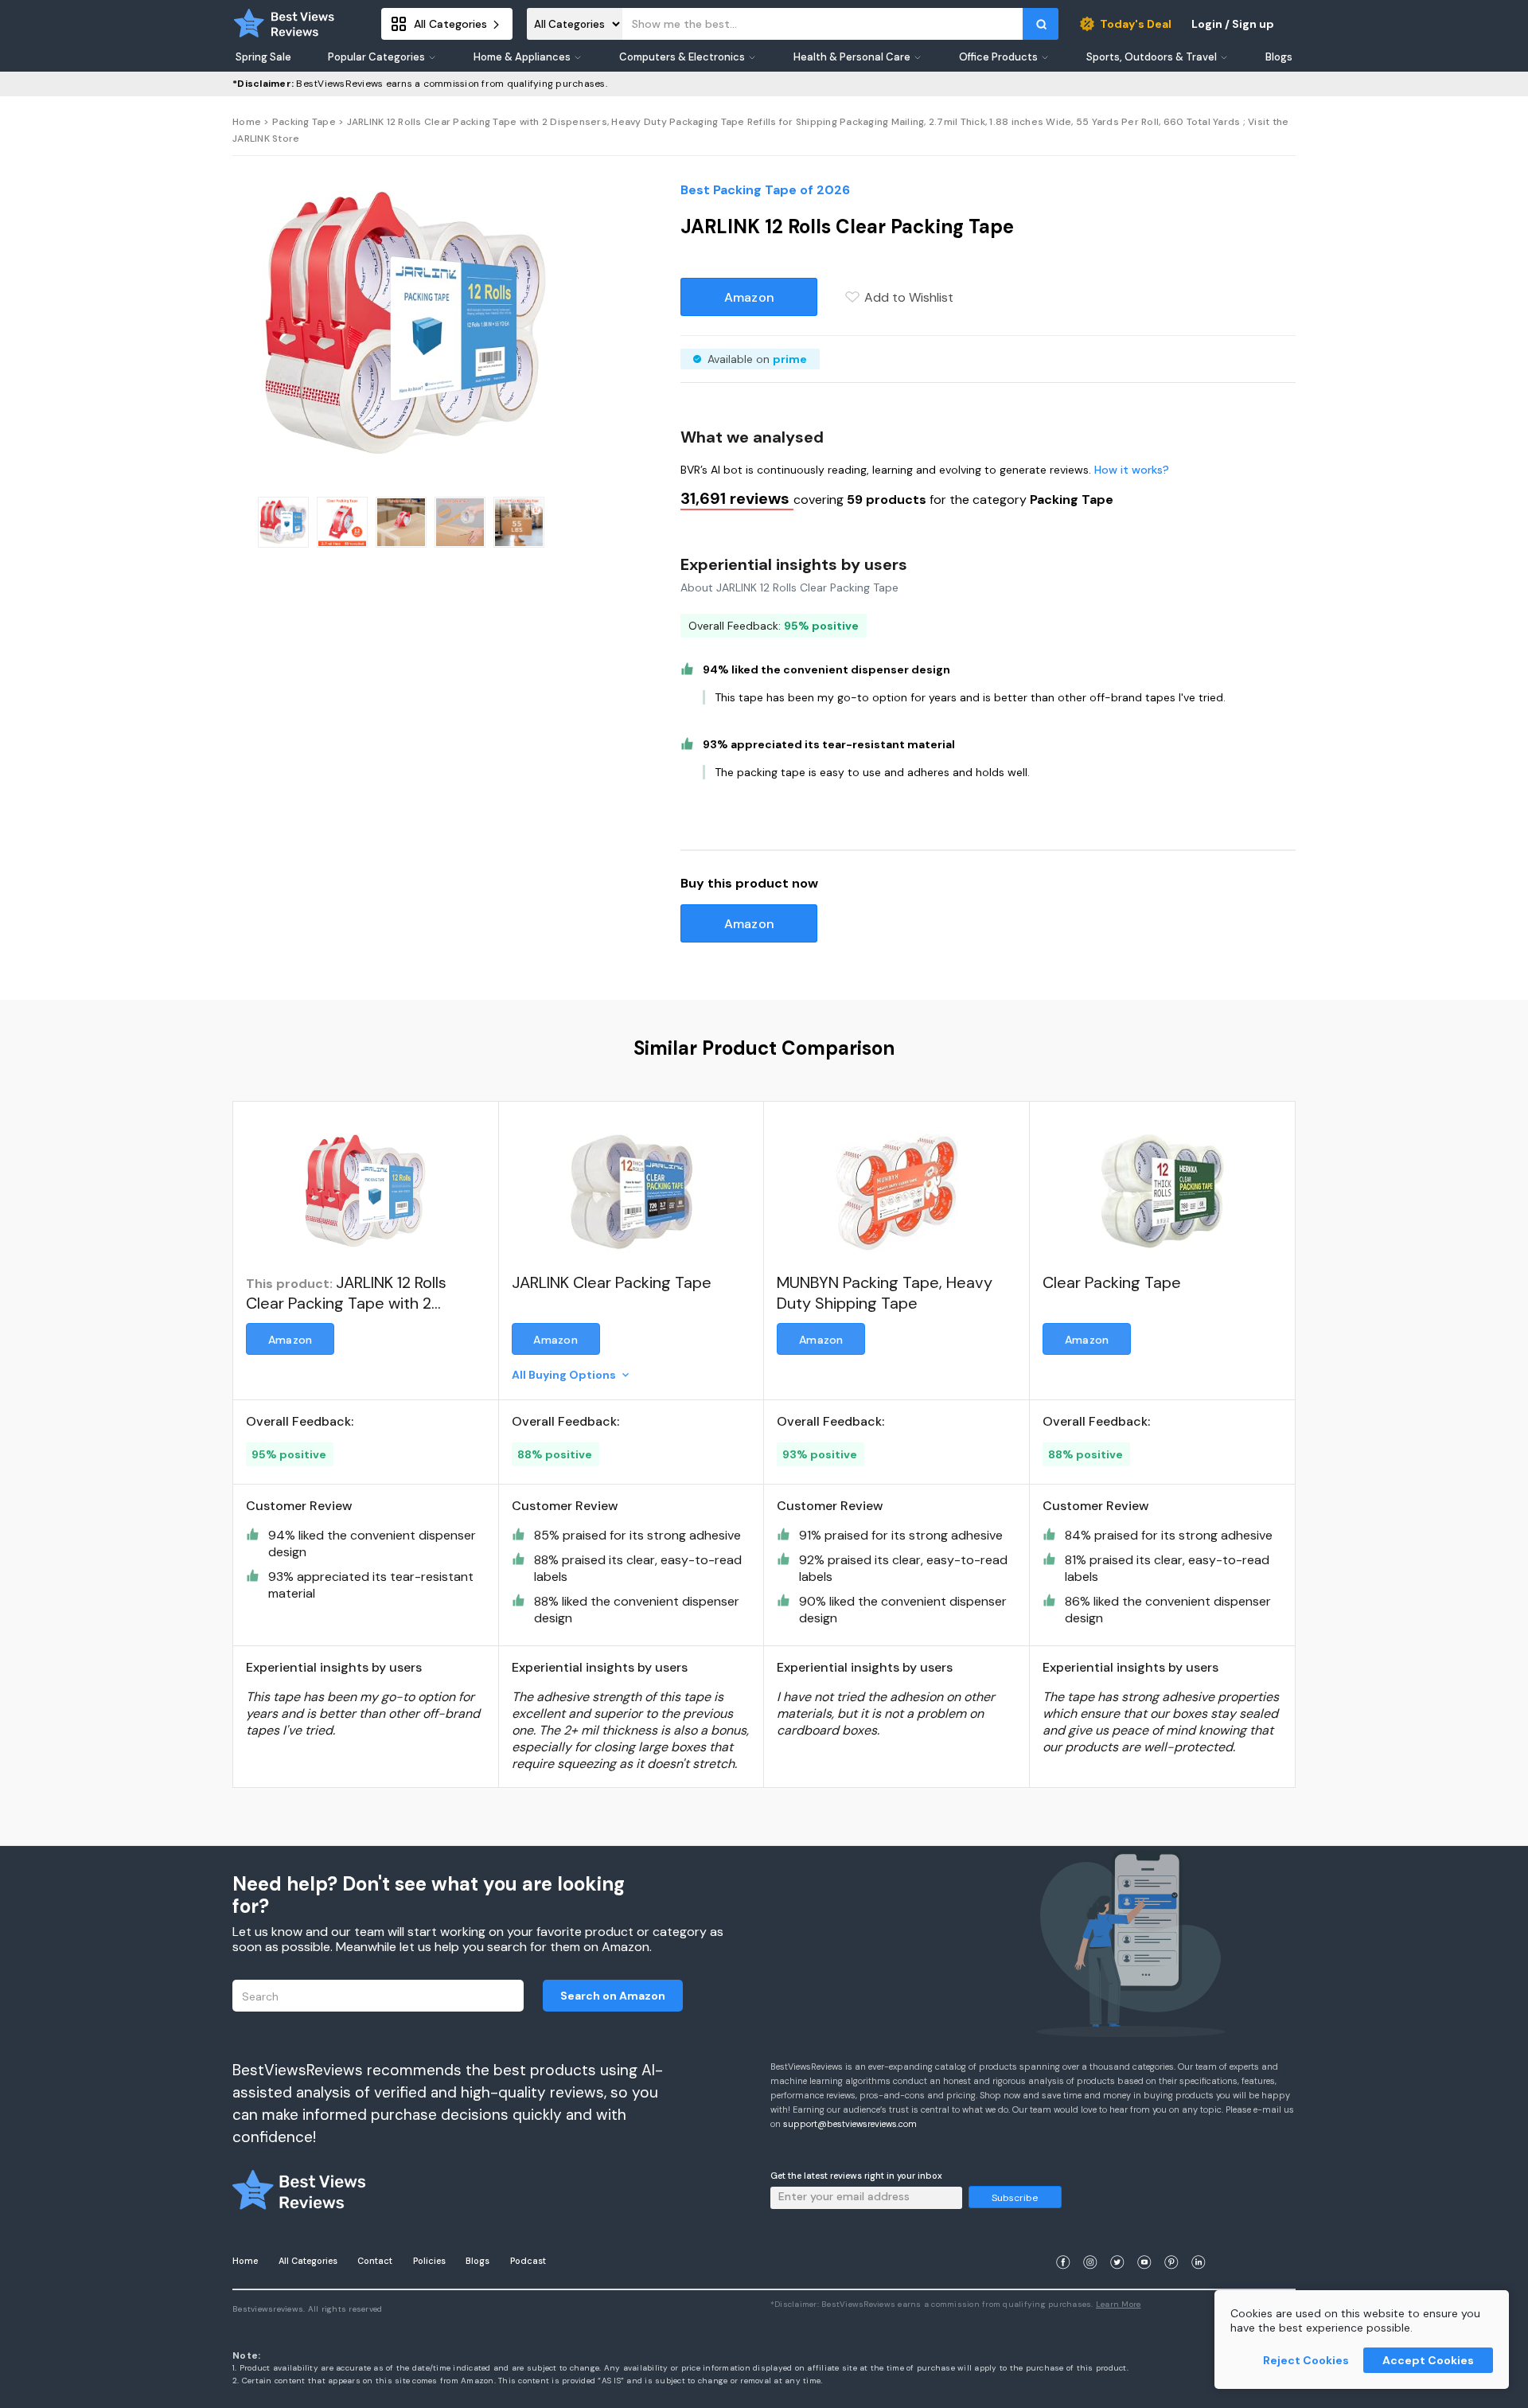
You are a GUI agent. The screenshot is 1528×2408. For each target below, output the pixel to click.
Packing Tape (304, 122)
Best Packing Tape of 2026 (765, 190)
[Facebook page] (1063, 2243)
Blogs (477, 2261)
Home (247, 122)
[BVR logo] (284, 24)
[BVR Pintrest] (1171, 2243)
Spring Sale (263, 57)
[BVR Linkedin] (1199, 2243)
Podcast (528, 2261)
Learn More (1119, 2304)
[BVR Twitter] (1117, 2243)
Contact (375, 2261)
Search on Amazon (613, 1996)
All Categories (308, 2261)
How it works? (1132, 470)
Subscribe (1015, 2198)
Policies (429, 2261)
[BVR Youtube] (1144, 2243)
